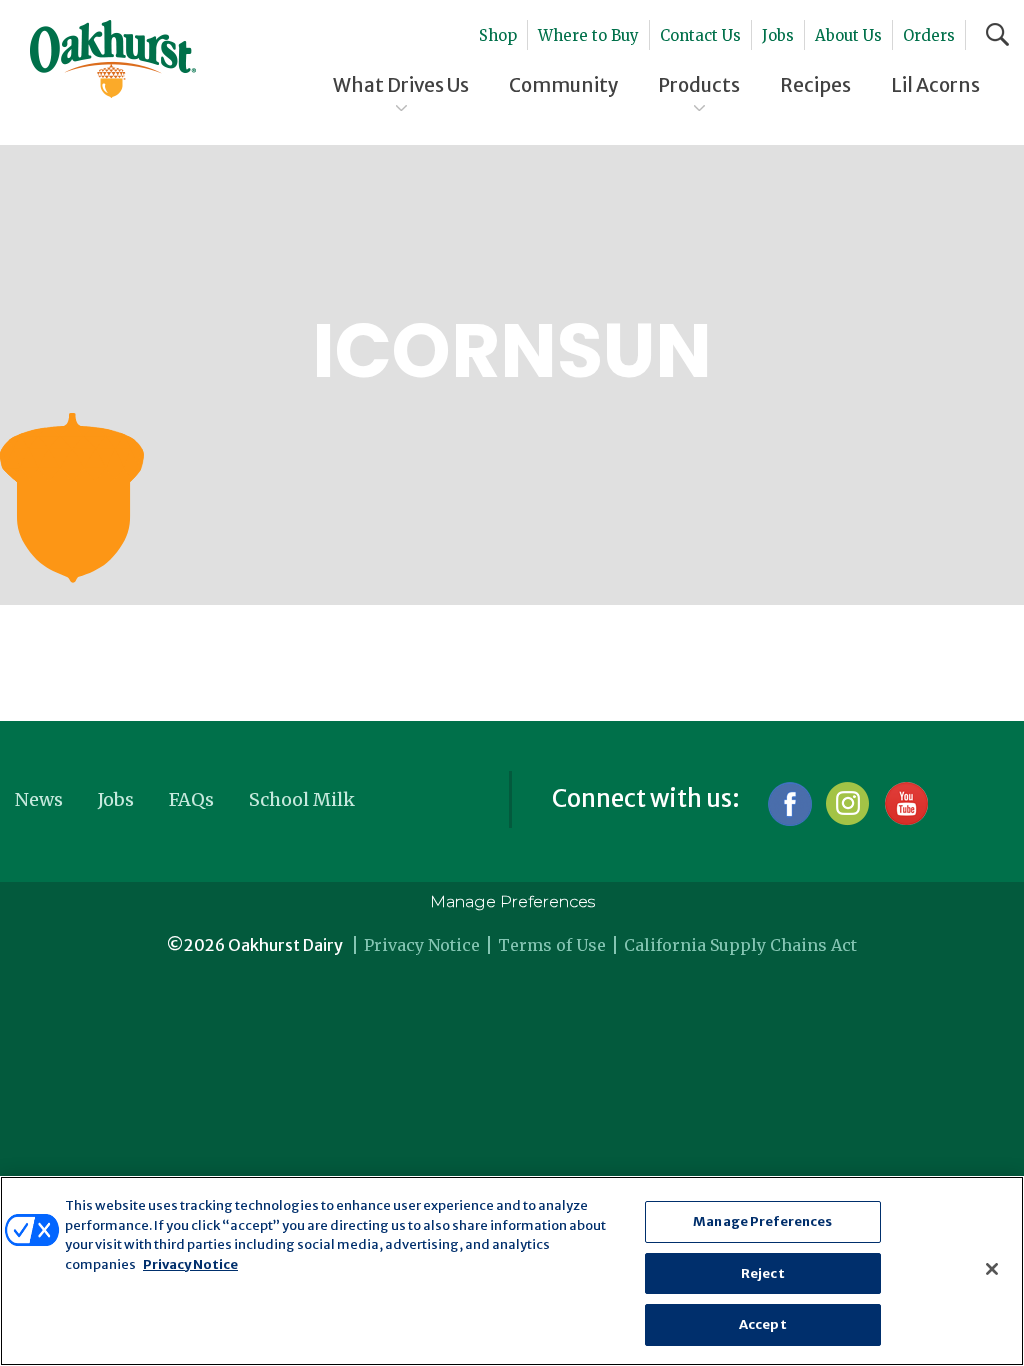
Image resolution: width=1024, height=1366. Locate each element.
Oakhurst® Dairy (113, 59)
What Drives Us (401, 85)
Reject (763, 1273)
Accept (763, 1324)
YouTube (905, 803)
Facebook (789, 803)
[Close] (992, 1269)
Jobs (778, 35)
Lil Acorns (935, 85)
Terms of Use (552, 945)
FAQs (191, 799)
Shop (498, 35)
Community (563, 85)
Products (699, 85)
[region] (512, 1271)
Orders (929, 35)
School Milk (302, 799)
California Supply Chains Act (740, 945)
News (39, 799)
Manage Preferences (512, 901)
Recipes (815, 85)
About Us (848, 35)
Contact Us (700, 35)
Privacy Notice (422, 945)
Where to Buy (588, 35)
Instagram (847, 803)
